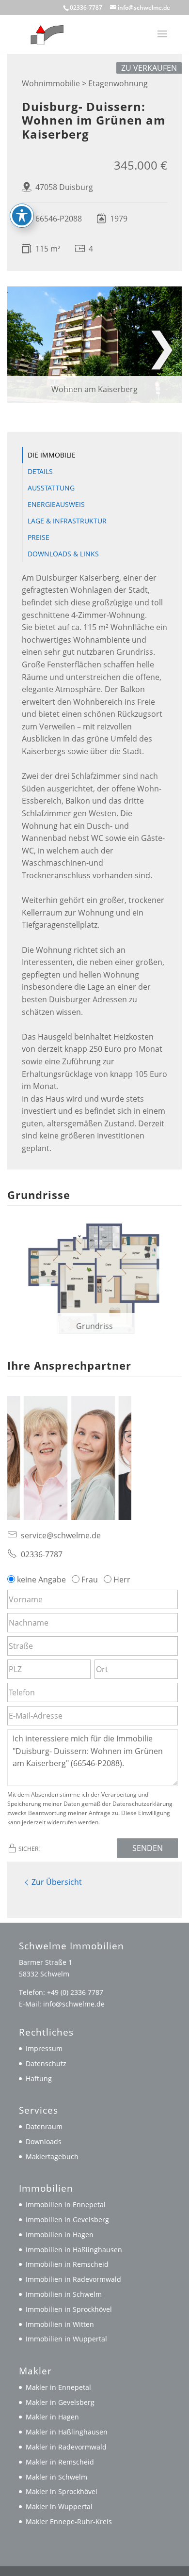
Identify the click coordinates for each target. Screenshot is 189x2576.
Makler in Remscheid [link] (60, 2462)
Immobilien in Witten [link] (60, 2324)
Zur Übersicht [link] (57, 1882)
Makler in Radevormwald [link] (66, 2447)
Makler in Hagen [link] (52, 2417)
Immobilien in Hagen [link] (60, 2235)
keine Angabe (41, 1580)
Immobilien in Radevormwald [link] (73, 2279)
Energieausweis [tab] (56, 504)
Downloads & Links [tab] (63, 554)
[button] (162, 40)
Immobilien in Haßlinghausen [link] (74, 2250)
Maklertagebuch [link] (52, 2157)
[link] (45, 33)
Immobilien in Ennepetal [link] (66, 2205)
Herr (122, 1580)
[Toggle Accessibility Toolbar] (22, 216)
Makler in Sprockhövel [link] (62, 2491)
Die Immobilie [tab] (52, 455)
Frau (90, 1580)
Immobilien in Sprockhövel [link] (69, 2309)
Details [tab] (40, 471)
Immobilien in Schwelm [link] (64, 2294)
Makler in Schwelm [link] (56, 2477)
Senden (148, 1848)
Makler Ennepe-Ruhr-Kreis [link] (69, 2521)
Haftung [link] (39, 2078)
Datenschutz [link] (46, 2063)
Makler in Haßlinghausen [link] (67, 2432)
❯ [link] (162, 345)
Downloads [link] (44, 2141)
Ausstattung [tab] (51, 488)
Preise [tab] (39, 537)
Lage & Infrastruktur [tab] (67, 521)
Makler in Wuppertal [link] (59, 2506)
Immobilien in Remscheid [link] (67, 2264)
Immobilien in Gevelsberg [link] (67, 2220)
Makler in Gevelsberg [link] (60, 2402)
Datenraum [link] (44, 2126)
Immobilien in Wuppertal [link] (66, 2339)
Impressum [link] (44, 2048)
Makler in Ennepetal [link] (58, 2387)
